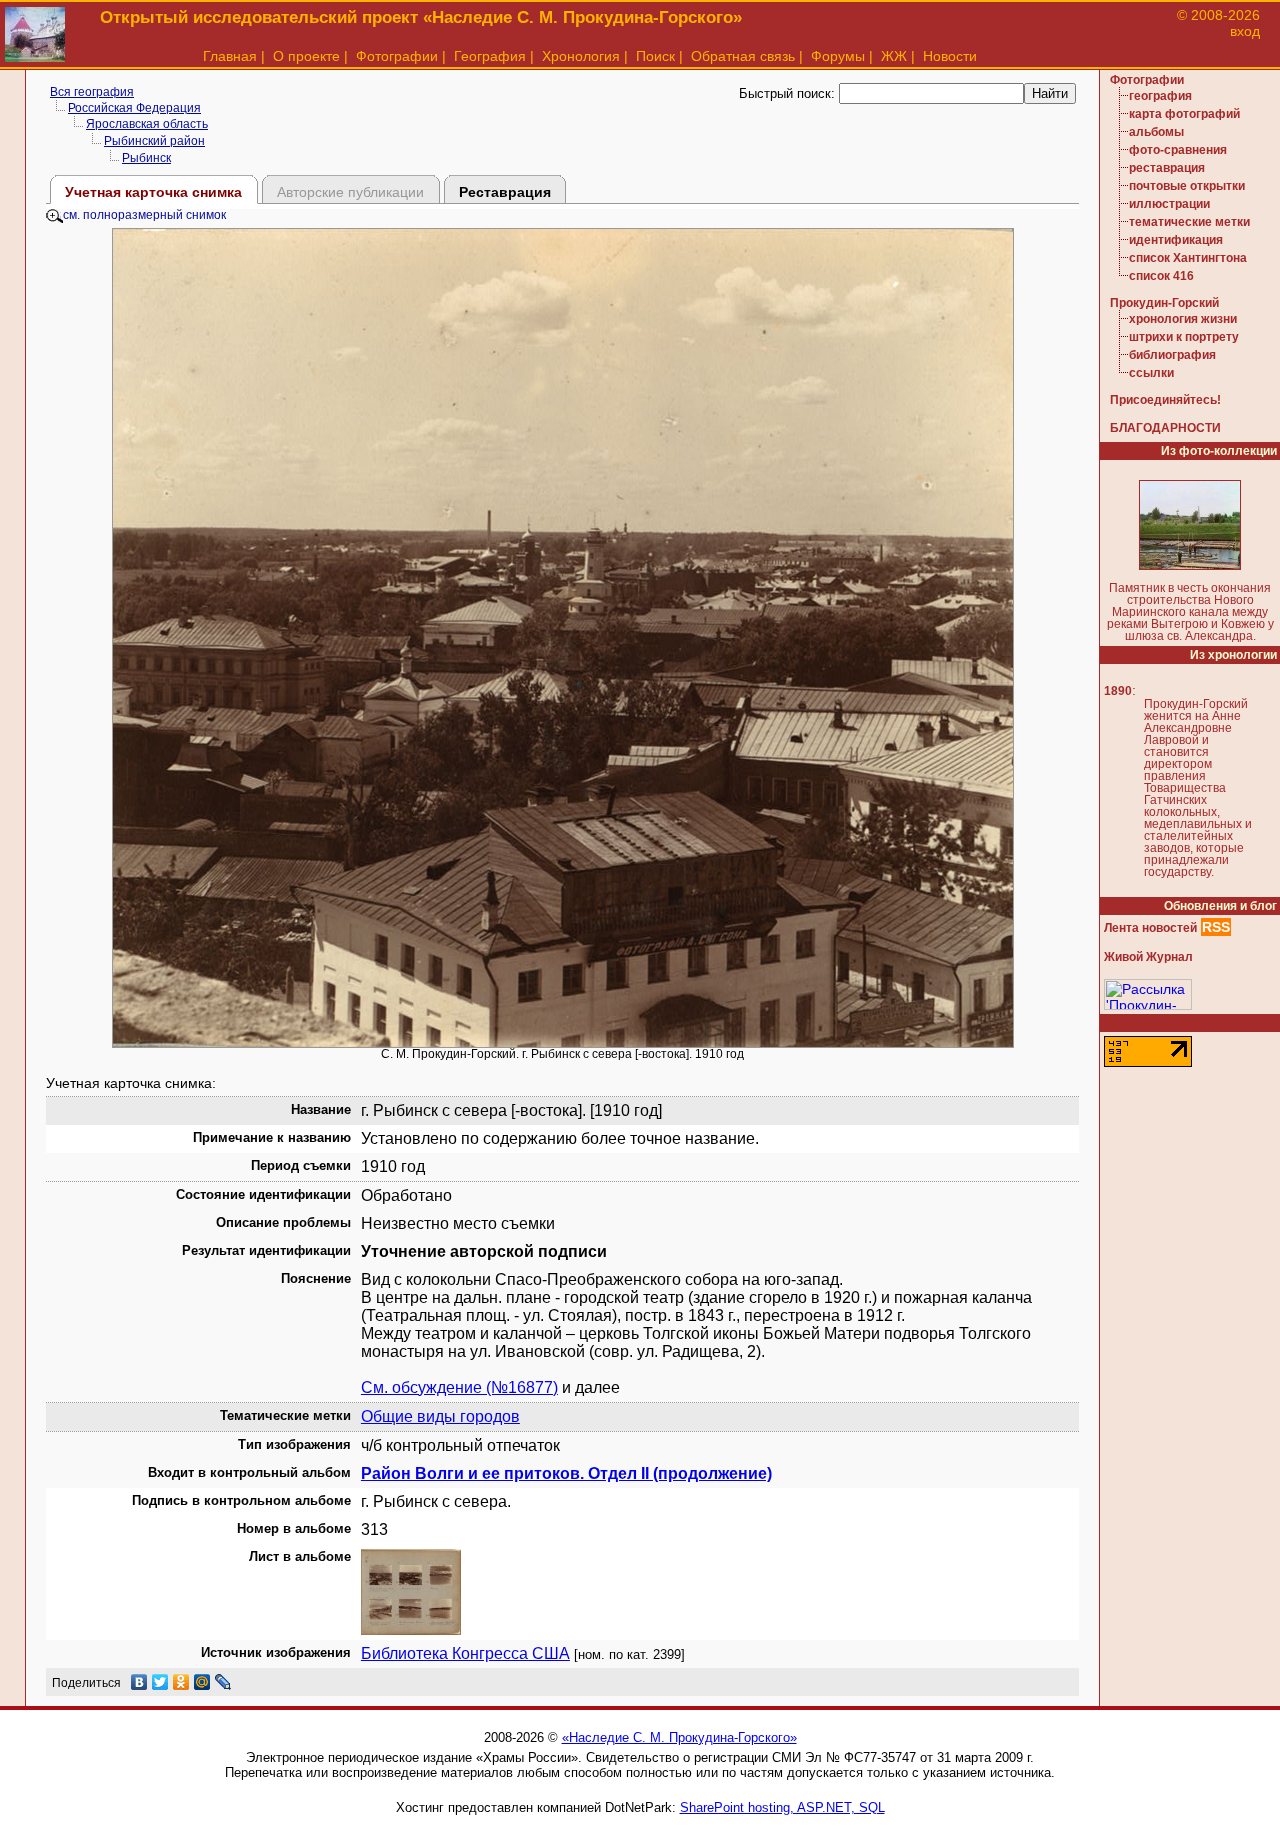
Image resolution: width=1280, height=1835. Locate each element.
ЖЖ (894, 56)
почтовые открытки (1187, 186)
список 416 (1161, 276)
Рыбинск (146, 158)
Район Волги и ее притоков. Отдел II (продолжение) (566, 1473)
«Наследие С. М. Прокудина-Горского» (679, 1737)
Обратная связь (743, 56)
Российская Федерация (134, 108)
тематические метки (1189, 222)
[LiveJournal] (223, 1682)
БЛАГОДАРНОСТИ (1165, 428)
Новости (950, 56)
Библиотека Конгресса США (465, 1653)
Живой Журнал (1148, 957)
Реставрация (505, 192)
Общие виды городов (440, 1416)
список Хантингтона (1188, 258)
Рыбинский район (154, 141)
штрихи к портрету (1184, 337)
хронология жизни (1183, 319)
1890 (1118, 691)
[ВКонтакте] (139, 1682)
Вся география (92, 92)
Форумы (838, 56)
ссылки (1151, 373)
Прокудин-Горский (1164, 303)
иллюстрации (1169, 204)
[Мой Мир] (202, 1682)
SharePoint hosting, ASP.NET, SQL (782, 1807)
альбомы (1156, 132)
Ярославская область (147, 124)
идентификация (1176, 240)
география (1160, 96)
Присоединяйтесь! (1165, 400)
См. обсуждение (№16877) (459, 1387)
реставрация (1167, 168)
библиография (1172, 355)
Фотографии (397, 56)
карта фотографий (1184, 114)
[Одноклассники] (181, 1682)
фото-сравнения (1178, 150)
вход (1245, 31)
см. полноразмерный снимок (144, 215)
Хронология (581, 56)
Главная (230, 56)
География (490, 56)
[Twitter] (160, 1682)
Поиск (655, 56)
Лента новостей (1150, 928)
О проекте (306, 56)
